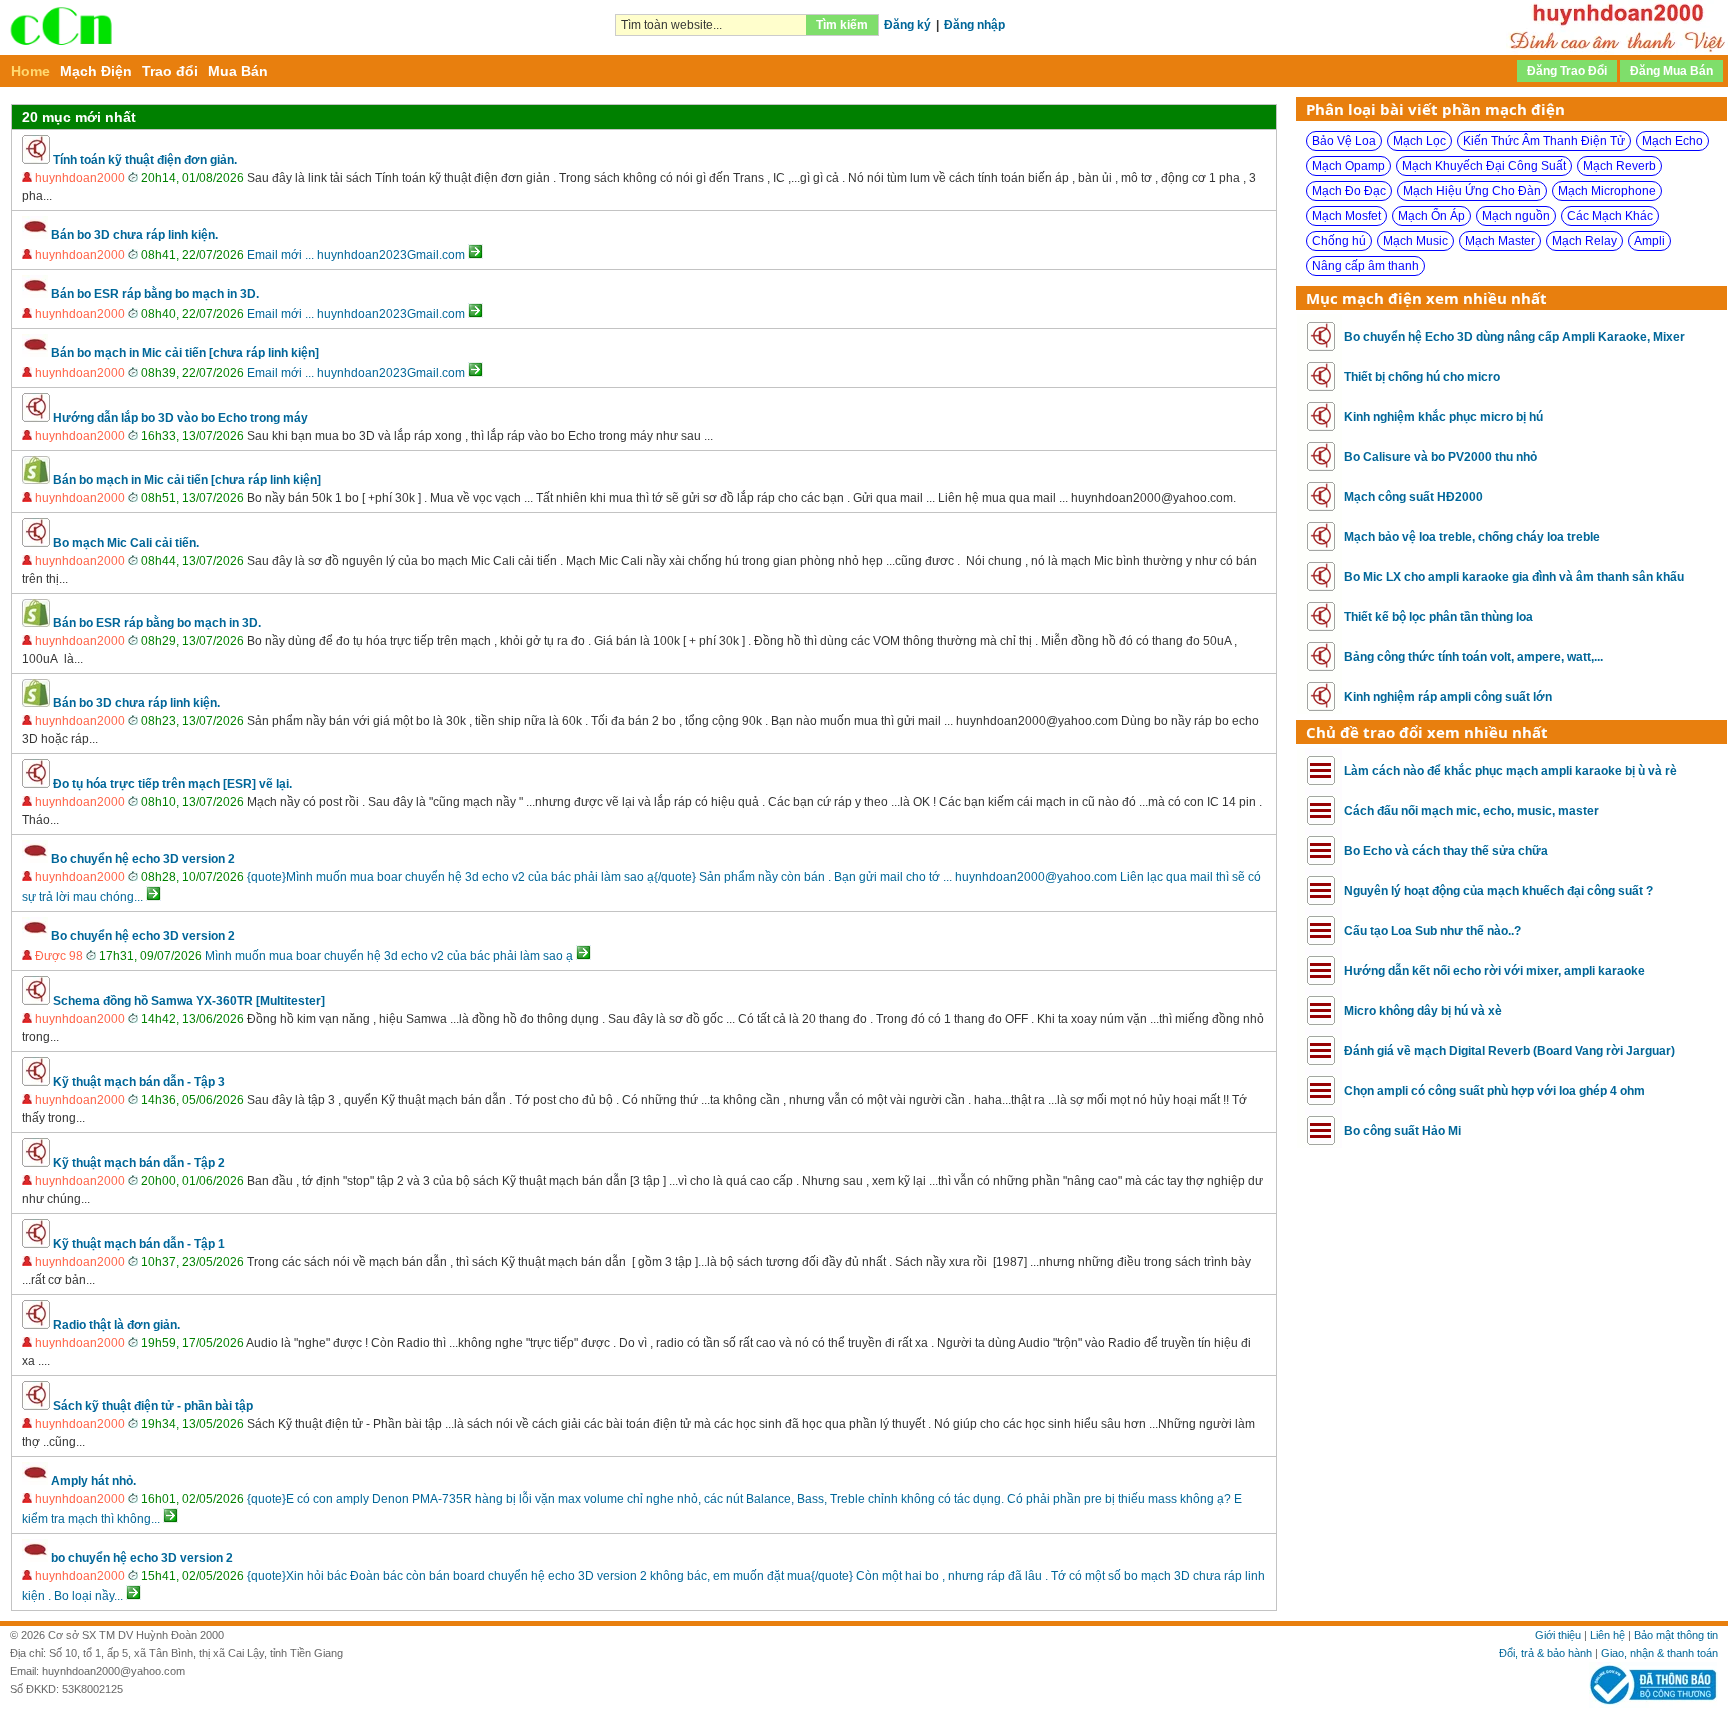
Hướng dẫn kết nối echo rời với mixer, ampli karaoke (1494, 971)
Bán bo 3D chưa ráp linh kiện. (134, 235)
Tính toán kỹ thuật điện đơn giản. (145, 160)
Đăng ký (907, 25)
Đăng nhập (974, 25)
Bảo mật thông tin (1676, 1635)
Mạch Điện (96, 71)
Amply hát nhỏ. (93, 1481)
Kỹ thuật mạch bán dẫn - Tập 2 (139, 1163)
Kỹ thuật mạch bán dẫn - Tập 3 (139, 1082)
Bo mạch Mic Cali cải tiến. (126, 543)
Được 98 (59, 956)
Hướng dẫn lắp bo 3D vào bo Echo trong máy (180, 418)
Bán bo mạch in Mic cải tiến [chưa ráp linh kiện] (185, 353)
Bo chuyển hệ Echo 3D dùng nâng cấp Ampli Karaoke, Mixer (1514, 337)
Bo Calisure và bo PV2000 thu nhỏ (1440, 457)
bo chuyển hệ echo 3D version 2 (142, 1558)
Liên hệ (1607, 1635)
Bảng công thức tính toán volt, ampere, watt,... (1473, 657)
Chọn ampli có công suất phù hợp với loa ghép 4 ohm (1494, 1091)
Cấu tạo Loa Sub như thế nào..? (1432, 931)
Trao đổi (170, 71)
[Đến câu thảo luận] (475, 255)
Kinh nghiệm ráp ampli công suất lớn (1448, 697)
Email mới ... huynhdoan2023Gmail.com (356, 255)
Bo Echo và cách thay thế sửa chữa (1446, 851)
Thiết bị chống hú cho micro (1422, 377)
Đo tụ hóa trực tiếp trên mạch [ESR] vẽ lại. (172, 784)
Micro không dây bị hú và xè (1423, 1011)
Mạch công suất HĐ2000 (1413, 497)
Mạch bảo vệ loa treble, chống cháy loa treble (1472, 537)
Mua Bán (238, 71)
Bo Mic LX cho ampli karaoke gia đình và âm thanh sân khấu (1514, 577)
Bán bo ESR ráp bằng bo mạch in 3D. (155, 294)
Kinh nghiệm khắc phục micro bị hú (1443, 417)
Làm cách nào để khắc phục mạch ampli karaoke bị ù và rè (1510, 771)
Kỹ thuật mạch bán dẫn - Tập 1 (139, 1244)
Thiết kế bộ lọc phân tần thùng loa (1438, 617)
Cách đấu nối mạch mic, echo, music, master (1471, 811)
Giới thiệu (1558, 1635)
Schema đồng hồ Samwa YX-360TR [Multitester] (189, 1001)
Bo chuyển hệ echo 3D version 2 (143, 859)
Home (30, 71)
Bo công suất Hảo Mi (1402, 1131)
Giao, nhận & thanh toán (1659, 1653)
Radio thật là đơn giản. (116, 1325)
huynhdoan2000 (80, 178)
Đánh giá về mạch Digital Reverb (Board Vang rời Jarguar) (1509, 1051)
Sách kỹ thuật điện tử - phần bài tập (153, 1406)
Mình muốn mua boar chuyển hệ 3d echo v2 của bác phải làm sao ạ (389, 956)
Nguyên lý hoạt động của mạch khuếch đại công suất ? (1498, 891)
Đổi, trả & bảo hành (1545, 1653)
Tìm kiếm (842, 25)
